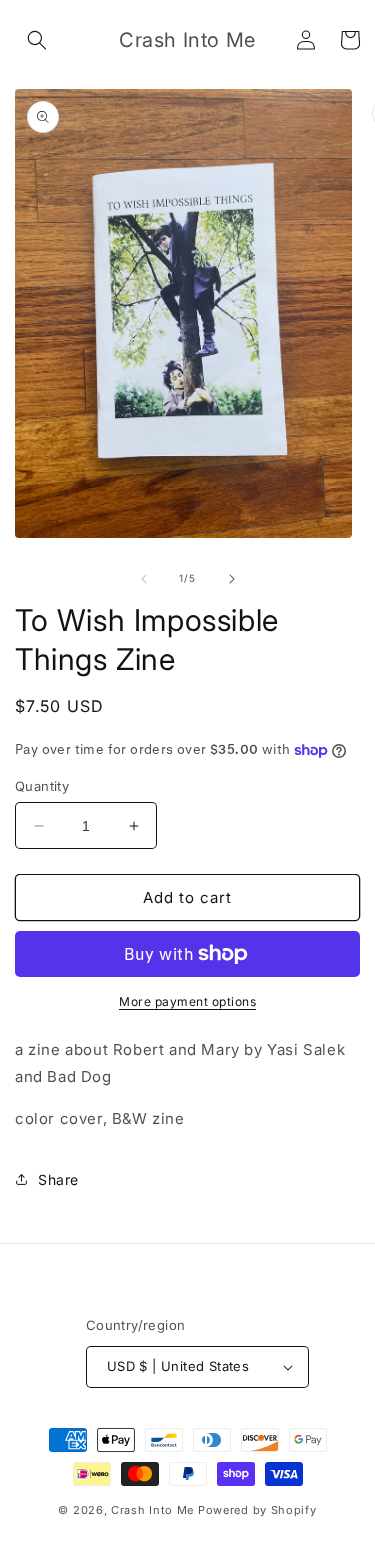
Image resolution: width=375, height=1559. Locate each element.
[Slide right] (232, 579)
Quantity (42, 786)
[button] (37, 40)
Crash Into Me (152, 1510)
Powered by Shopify (257, 1510)
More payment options (187, 1001)
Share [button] (58, 1179)
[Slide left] (144, 579)
